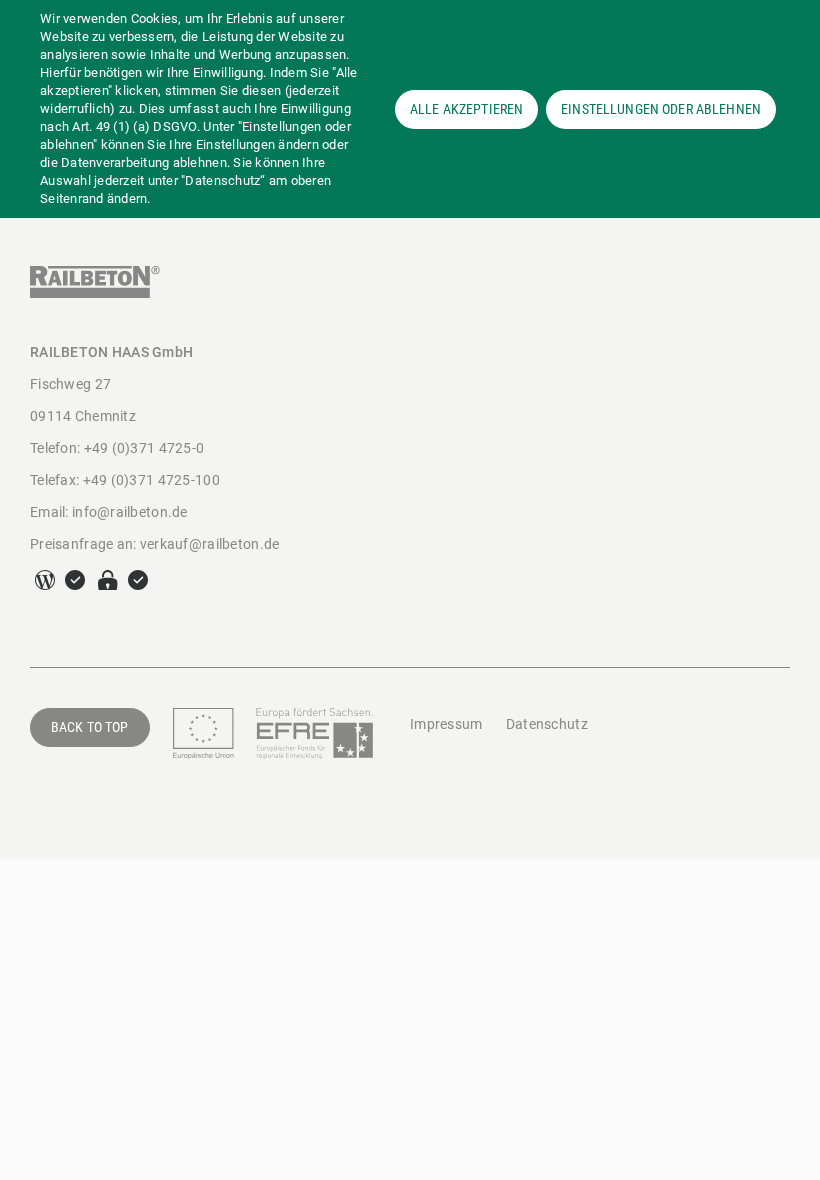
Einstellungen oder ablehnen (661, 109)
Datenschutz (547, 724)
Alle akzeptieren (466, 109)
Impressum (446, 724)
